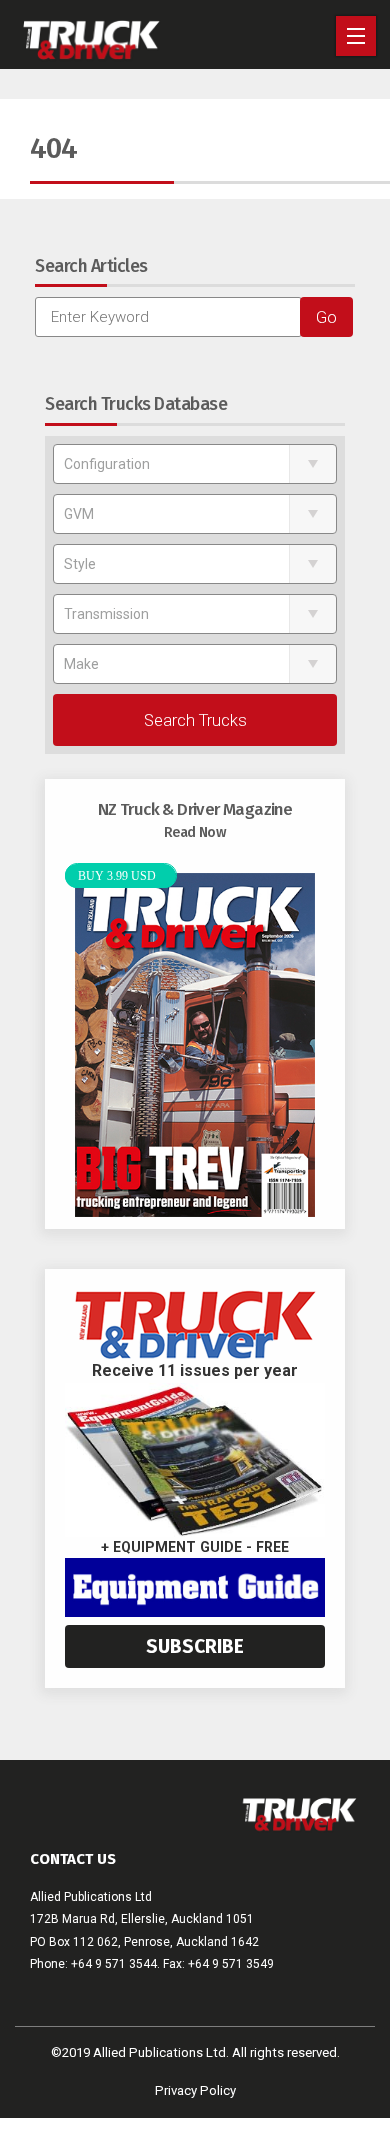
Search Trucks (195, 720)
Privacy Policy (195, 2090)
